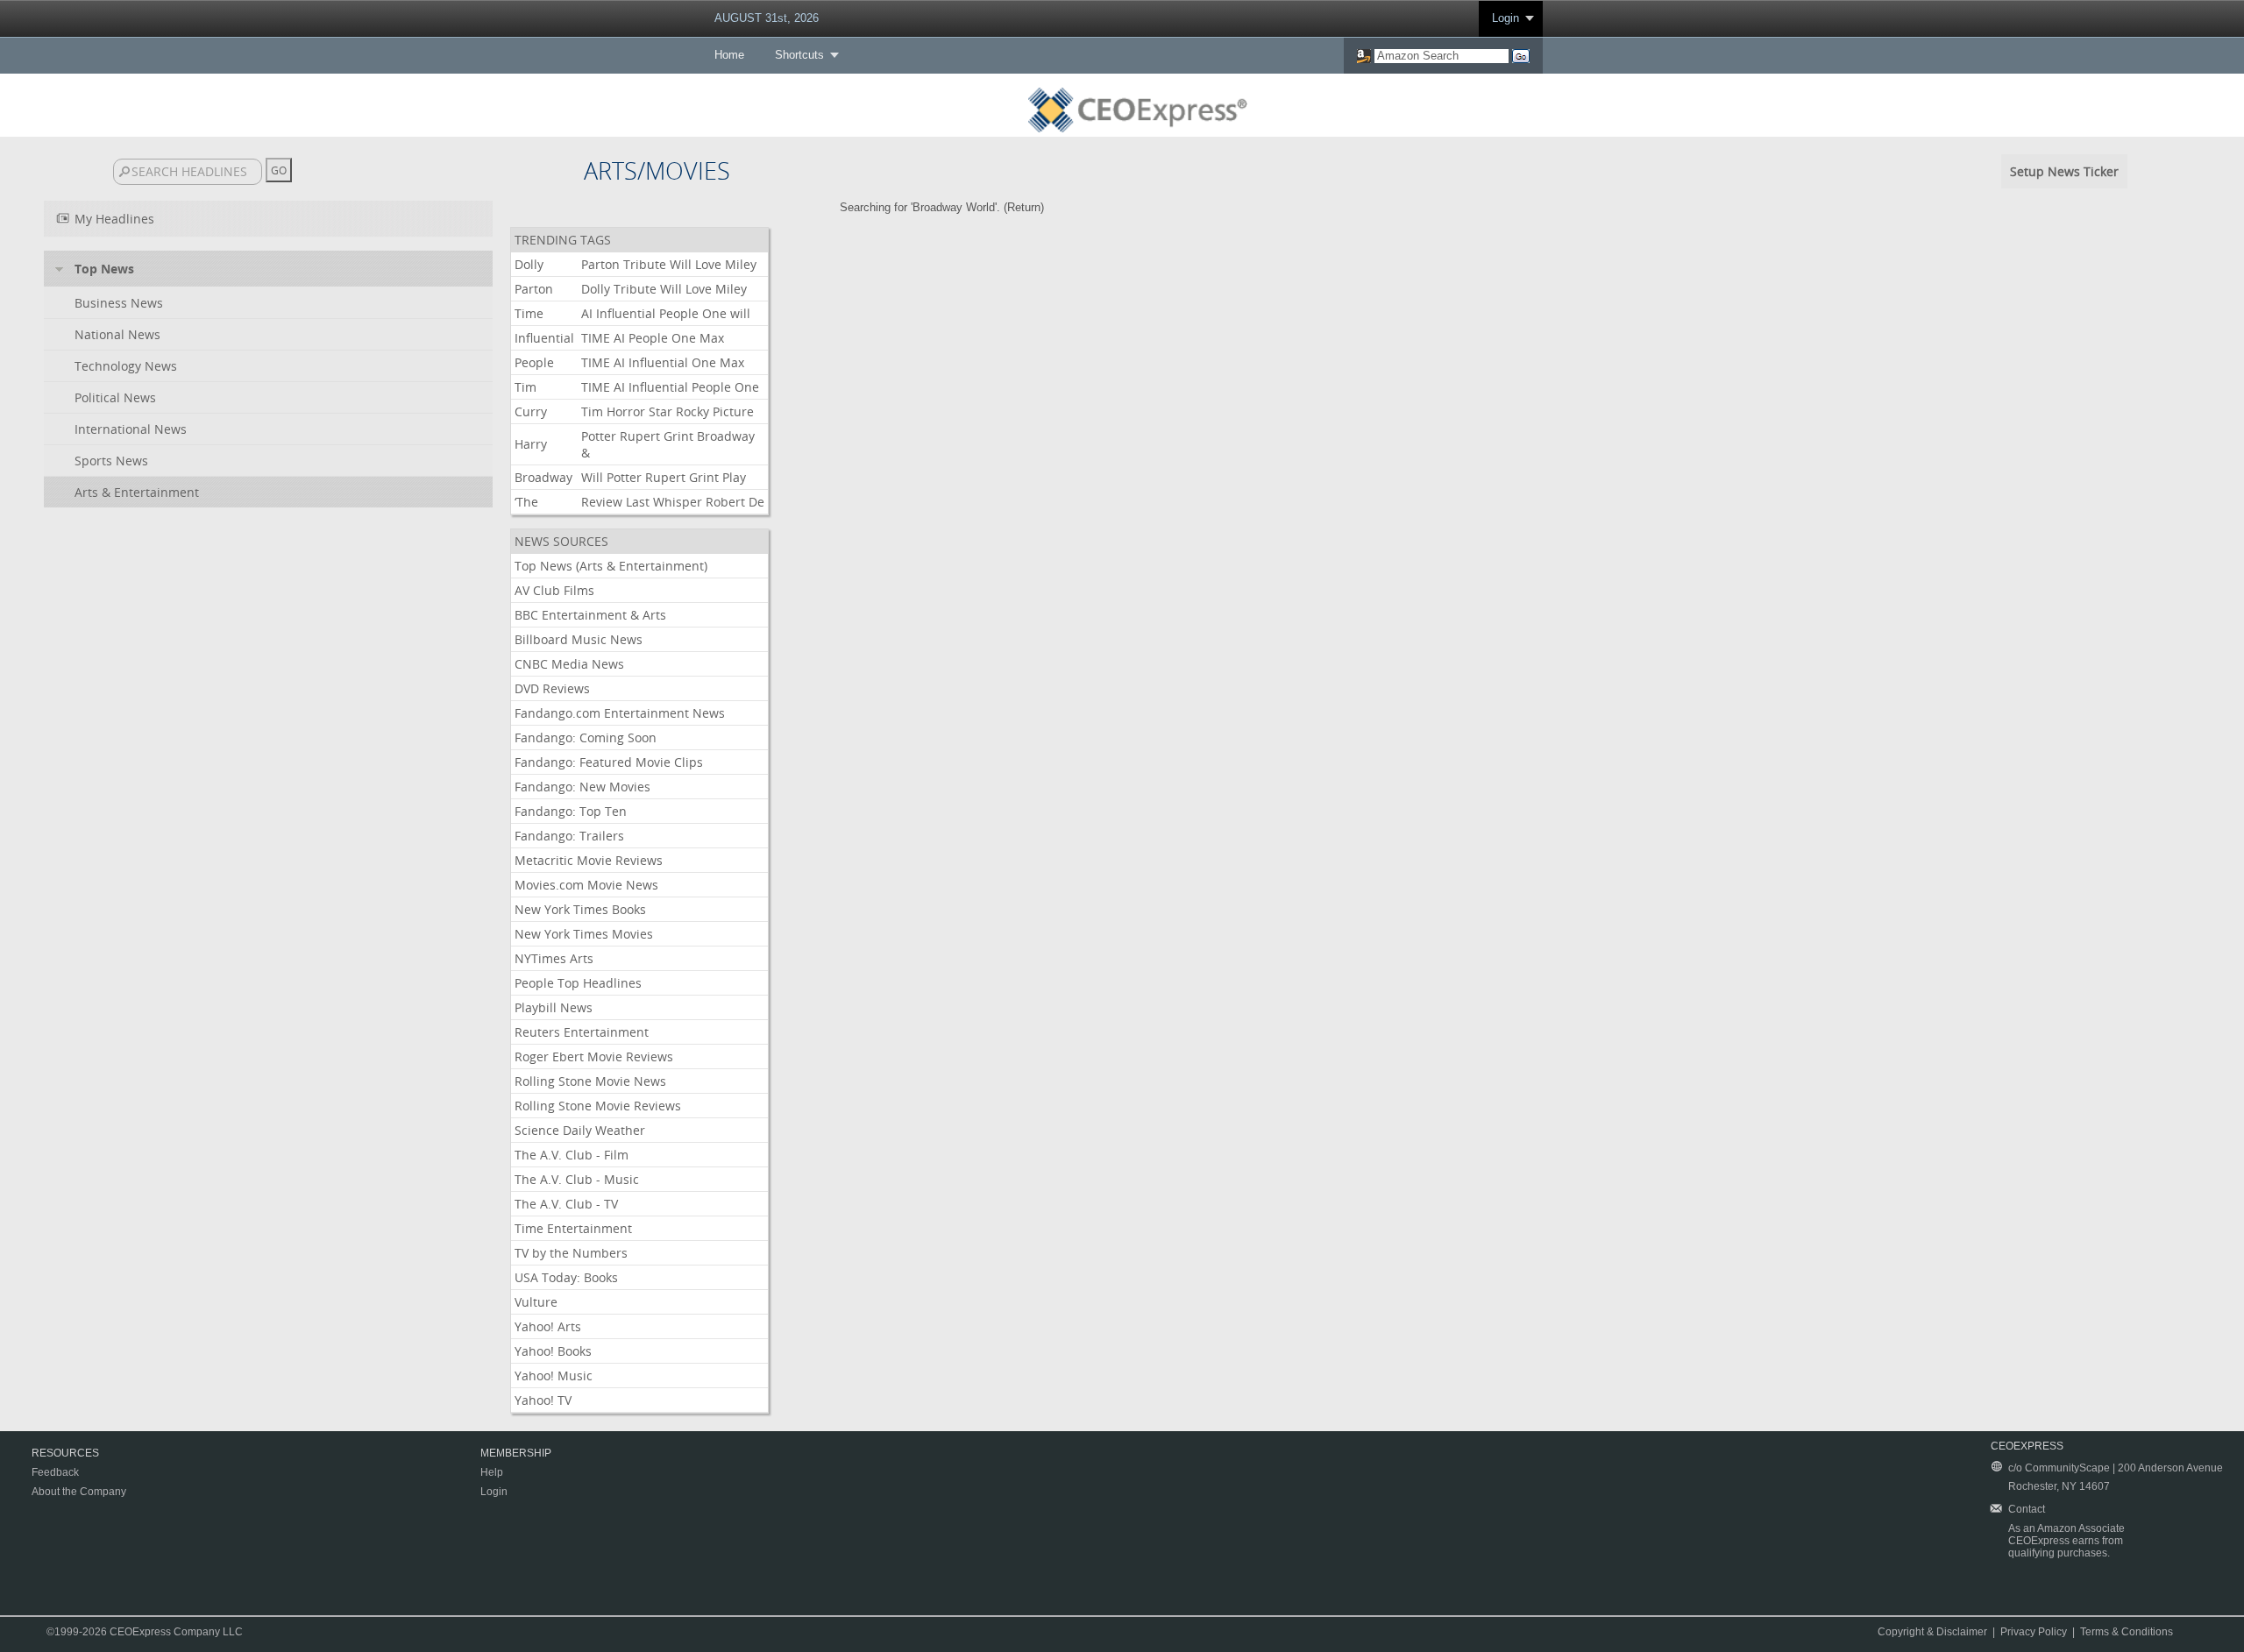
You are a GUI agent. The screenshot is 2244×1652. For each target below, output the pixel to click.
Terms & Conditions (2127, 1632)
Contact (2027, 1509)
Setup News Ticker (2064, 171)
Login (1505, 18)
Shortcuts (799, 55)
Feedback (55, 1472)
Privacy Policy (2034, 1632)
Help (492, 1472)
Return (1024, 207)
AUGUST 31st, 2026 (767, 18)
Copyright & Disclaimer (1932, 1632)
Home (729, 55)
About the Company (79, 1492)
